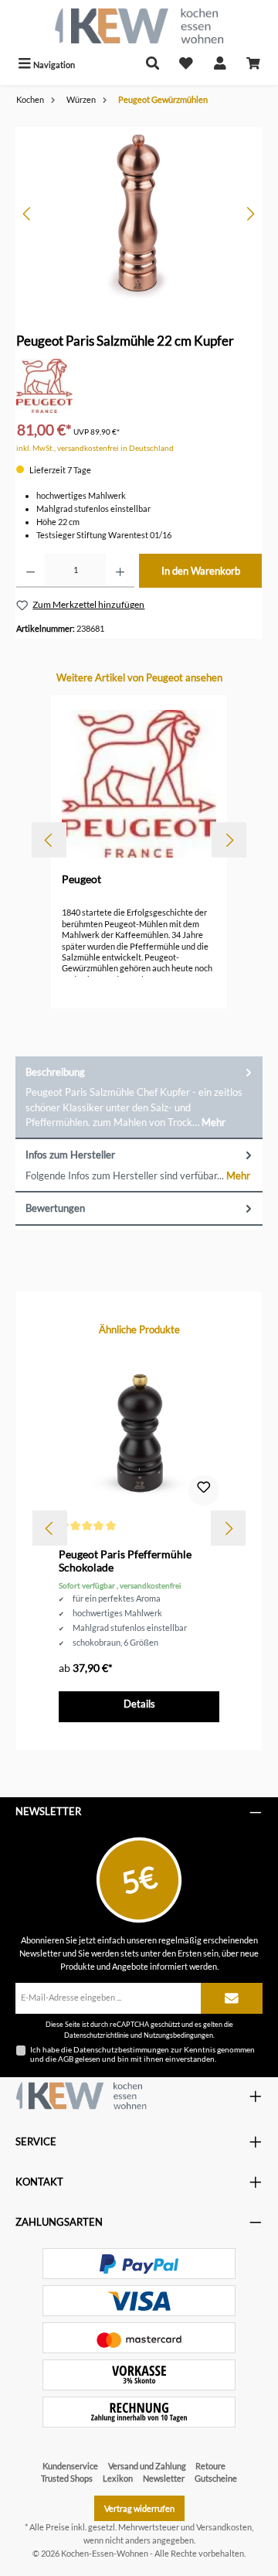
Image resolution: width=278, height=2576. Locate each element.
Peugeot (81, 879)
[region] (139, 214)
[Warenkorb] (253, 65)
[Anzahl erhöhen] (120, 571)
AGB (66, 2059)
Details (139, 1704)
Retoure (210, 2466)
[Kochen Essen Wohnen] (81, 2096)
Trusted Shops (67, 2478)
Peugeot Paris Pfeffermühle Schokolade (125, 1561)
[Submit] (232, 1998)
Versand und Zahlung (147, 2466)
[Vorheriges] (28, 214)
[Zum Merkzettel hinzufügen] (204, 1490)
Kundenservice (70, 2466)
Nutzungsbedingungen (178, 2035)
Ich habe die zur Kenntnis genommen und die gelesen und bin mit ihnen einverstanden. (142, 2054)
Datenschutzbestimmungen (121, 2049)
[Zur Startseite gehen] (139, 26)
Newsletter (164, 2478)
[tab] (139, 1098)
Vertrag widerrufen (139, 2508)
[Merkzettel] (186, 65)
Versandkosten (224, 2527)
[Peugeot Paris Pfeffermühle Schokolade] (139, 1431)
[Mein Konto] (220, 65)
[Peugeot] (44, 385)
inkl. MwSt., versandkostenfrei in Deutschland (95, 448)
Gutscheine (216, 2478)
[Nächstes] (250, 214)
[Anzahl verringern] (31, 571)
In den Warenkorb (201, 571)
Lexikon (118, 2478)
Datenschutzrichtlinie (97, 2035)
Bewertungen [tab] (55, 1208)
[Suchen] (153, 65)
